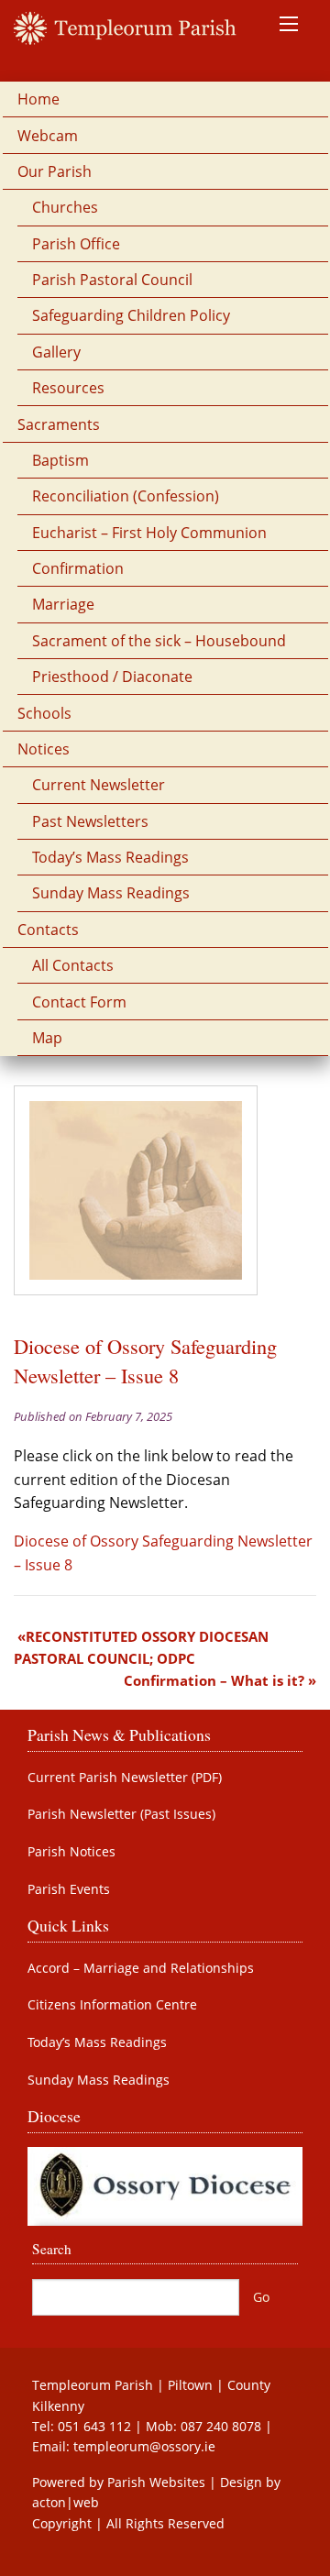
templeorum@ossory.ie (144, 2446)
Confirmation (78, 568)
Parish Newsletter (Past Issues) (121, 1814)
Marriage (63, 604)
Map (47, 1038)
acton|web (66, 2502)
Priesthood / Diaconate (112, 677)
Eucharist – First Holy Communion (149, 533)
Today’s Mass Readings (110, 857)
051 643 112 (94, 2426)
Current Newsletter (99, 785)
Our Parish (55, 171)
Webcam (48, 136)
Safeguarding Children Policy (131, 315)
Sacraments (59, 424)
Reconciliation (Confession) (126, 496)
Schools (44, 713)
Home (38, 99)
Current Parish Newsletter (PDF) (125, 1778)
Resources (68, 388)
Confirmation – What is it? (214, 1680)
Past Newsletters (90, 821)
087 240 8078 (221, 2426)
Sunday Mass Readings (111, 893)
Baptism (60, 460)
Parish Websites (156, 2482)
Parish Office (76, 244)
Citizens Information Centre (112, 2005)
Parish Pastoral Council (112, 280)
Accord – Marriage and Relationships (141, 1968)
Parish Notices (71, 1852)
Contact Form (79, 1002)
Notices (44, 749)
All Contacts (73, 965)
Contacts (48, 930)
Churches (65, 207)
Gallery (56, 352)
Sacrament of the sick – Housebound (159, 641)
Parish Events (69, 1889)
